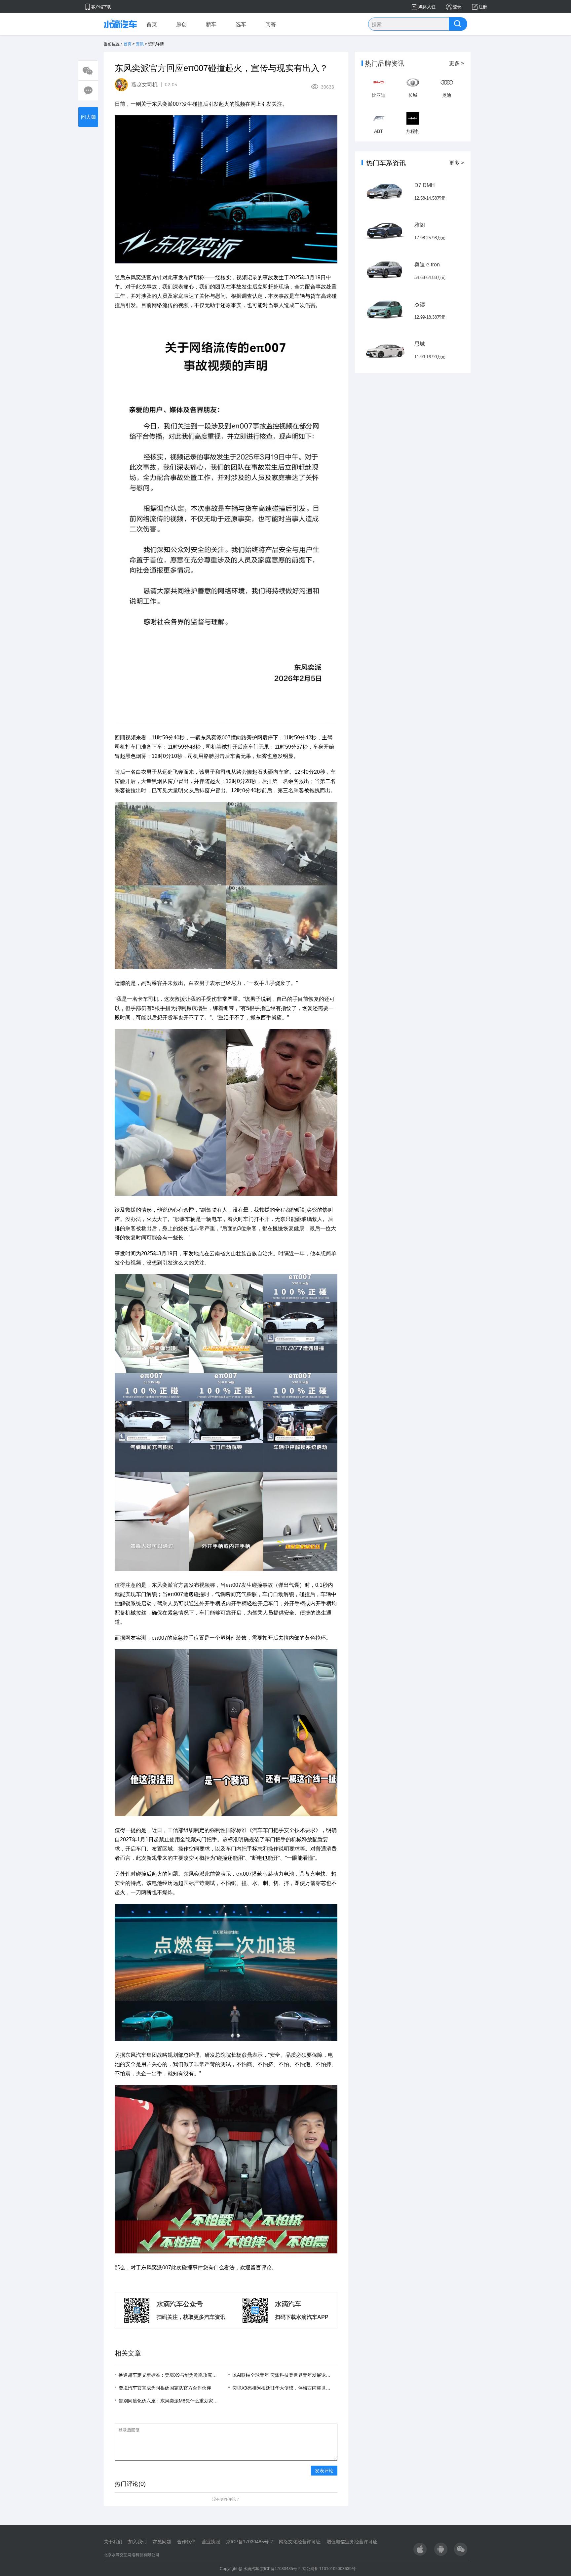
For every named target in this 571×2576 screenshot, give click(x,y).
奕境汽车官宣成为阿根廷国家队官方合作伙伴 (165, 2388)
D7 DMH (425, 185)
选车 (241, 24)
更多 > (457, 63)
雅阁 (420, 225)
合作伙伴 (186, 2542)
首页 (152, 24)
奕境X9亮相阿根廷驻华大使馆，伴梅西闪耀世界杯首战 (288, 2388)
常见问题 (162, 2542)
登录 (457, 7)
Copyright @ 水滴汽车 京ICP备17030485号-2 (260, 2569)
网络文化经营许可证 (300, 2542)
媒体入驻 (427, 7)
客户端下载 (101, 7)
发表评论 (324, 2471)
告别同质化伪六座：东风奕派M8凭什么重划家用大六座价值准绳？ (187, 2401)
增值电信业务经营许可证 (352, 2542)
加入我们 (137, 2542)
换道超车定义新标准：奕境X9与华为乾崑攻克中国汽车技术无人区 (186, 2375)
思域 (420, 344)
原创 (181, 24)
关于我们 (113, 2542)
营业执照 (211, 2542)
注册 (483, 7)
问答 (271, 24)
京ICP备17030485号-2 (249, 2542)
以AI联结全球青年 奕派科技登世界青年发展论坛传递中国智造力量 (300, 2375)
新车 (211, 24)
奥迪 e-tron (427, 265)
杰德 (420, 304)
